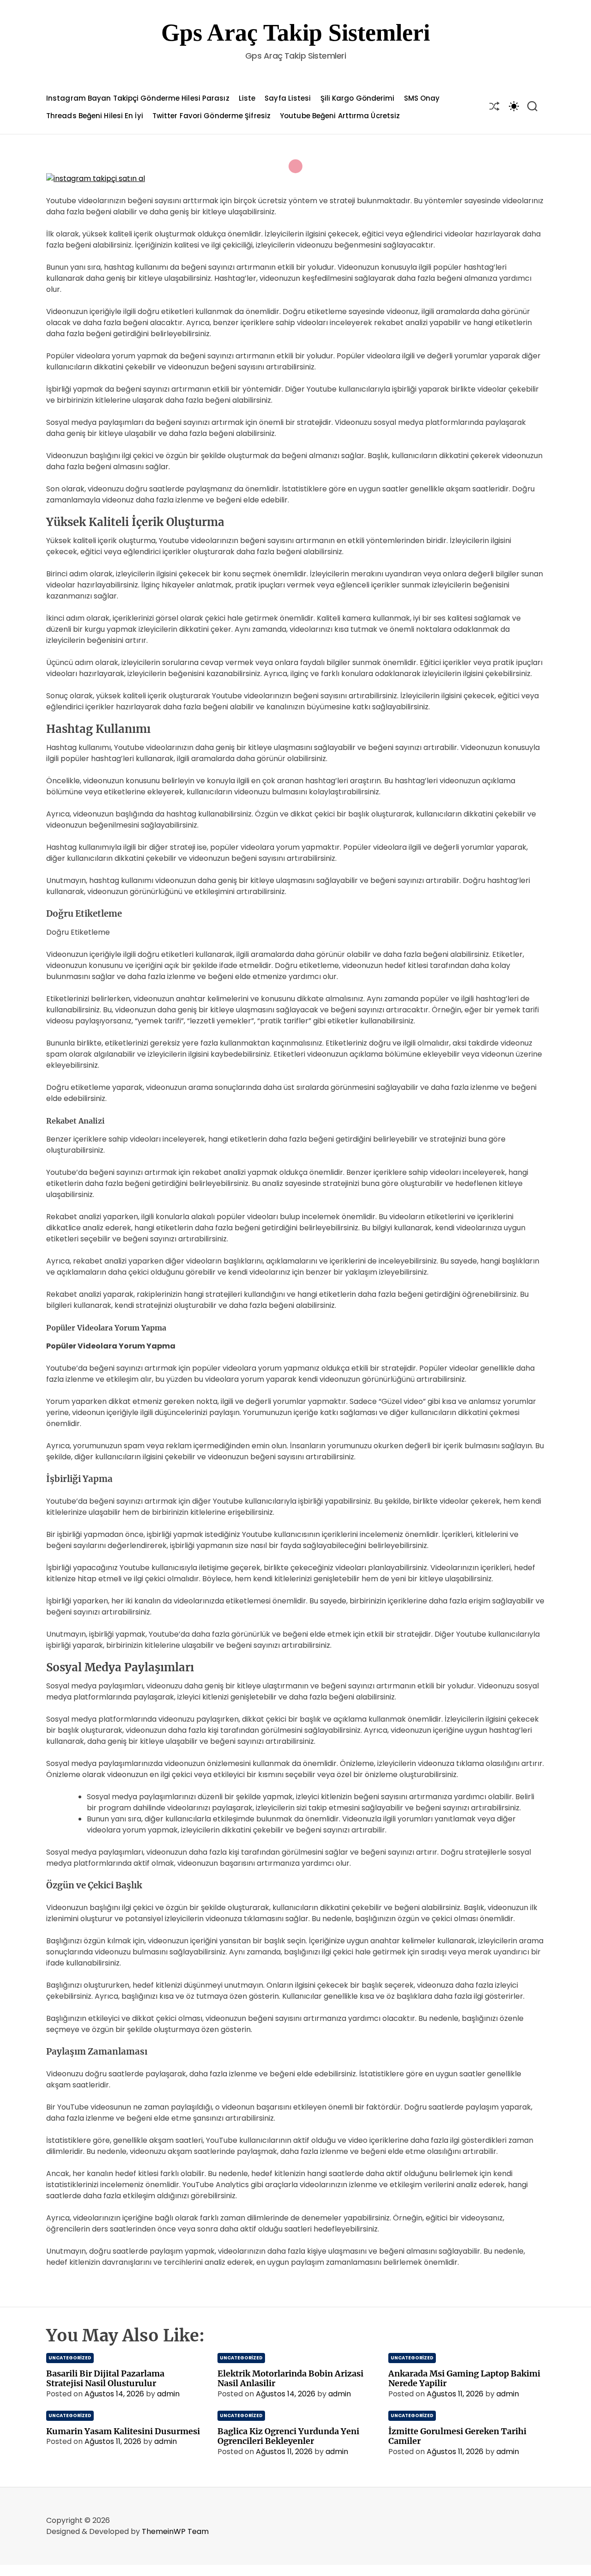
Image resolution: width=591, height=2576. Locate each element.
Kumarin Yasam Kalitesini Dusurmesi (123, 2431)
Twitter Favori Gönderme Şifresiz (211, 116)
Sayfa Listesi (288, 98)
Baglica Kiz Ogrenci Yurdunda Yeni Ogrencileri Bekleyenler (288, 2436)
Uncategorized (70, 2358)
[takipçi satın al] (96, 178)
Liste (247, 98)
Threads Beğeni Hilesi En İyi (95, 116)
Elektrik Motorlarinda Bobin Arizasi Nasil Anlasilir (290, 2379)
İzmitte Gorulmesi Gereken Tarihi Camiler (457, 2436)
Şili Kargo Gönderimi (358, 98)
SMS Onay (422, 98)
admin (168, 2394)
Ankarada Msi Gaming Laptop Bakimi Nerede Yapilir (464, 2379)
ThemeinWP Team (175, 2531)
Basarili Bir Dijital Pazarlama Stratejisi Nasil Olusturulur (105, 2379)
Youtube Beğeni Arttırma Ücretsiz (340, 116)
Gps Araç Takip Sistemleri (295, 33)
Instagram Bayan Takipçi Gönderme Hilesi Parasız (138, 98)
